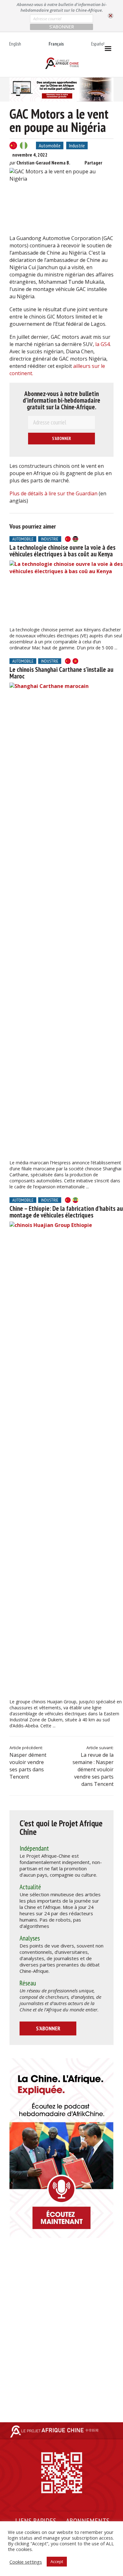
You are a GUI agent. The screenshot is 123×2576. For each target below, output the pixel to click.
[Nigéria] (24, 146)
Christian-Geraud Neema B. (43, 163)
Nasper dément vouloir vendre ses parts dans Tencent (28, 1766)
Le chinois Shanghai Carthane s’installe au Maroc (61, 673)
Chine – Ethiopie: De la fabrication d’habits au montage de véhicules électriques (66, 1212)
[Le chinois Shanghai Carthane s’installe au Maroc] (66, 920)
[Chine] (13, 146)
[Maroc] (75, 661)
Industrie (77, 146)
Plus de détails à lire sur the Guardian (53, 493)
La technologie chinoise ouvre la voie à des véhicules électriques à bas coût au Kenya (62, 551)
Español (98, 44)
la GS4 (102, 344)
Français (56, 44)
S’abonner (48, 2028)
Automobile (50, 146)
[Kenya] (75, 539)
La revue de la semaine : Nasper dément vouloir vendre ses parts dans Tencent (93, 1769)
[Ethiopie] (75, 1200)
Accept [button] (57, 2561)
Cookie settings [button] (26, 2562)
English (15, 44)
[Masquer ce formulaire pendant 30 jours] (111, 16)
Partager (93, 163)
